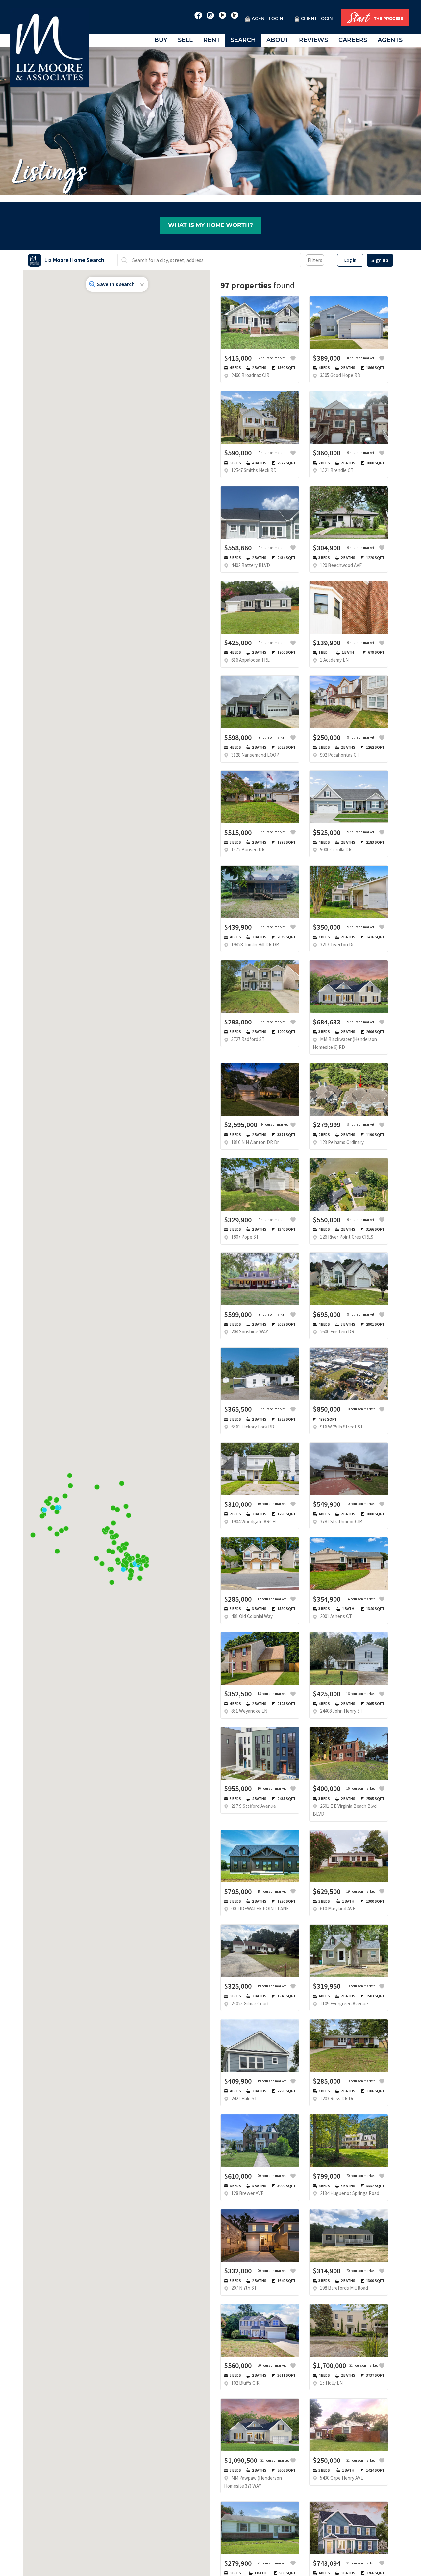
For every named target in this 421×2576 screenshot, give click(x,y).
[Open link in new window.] (198, 14)
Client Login (317, 19)
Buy (161, 40)
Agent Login (267, 19)
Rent (212, 40)
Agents (390, 40)
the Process (375, 18)
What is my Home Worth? (210, 225)
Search (243, 40)
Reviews (313, 40)
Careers (353, 40)
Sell (185, 40)
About (277, 40)
